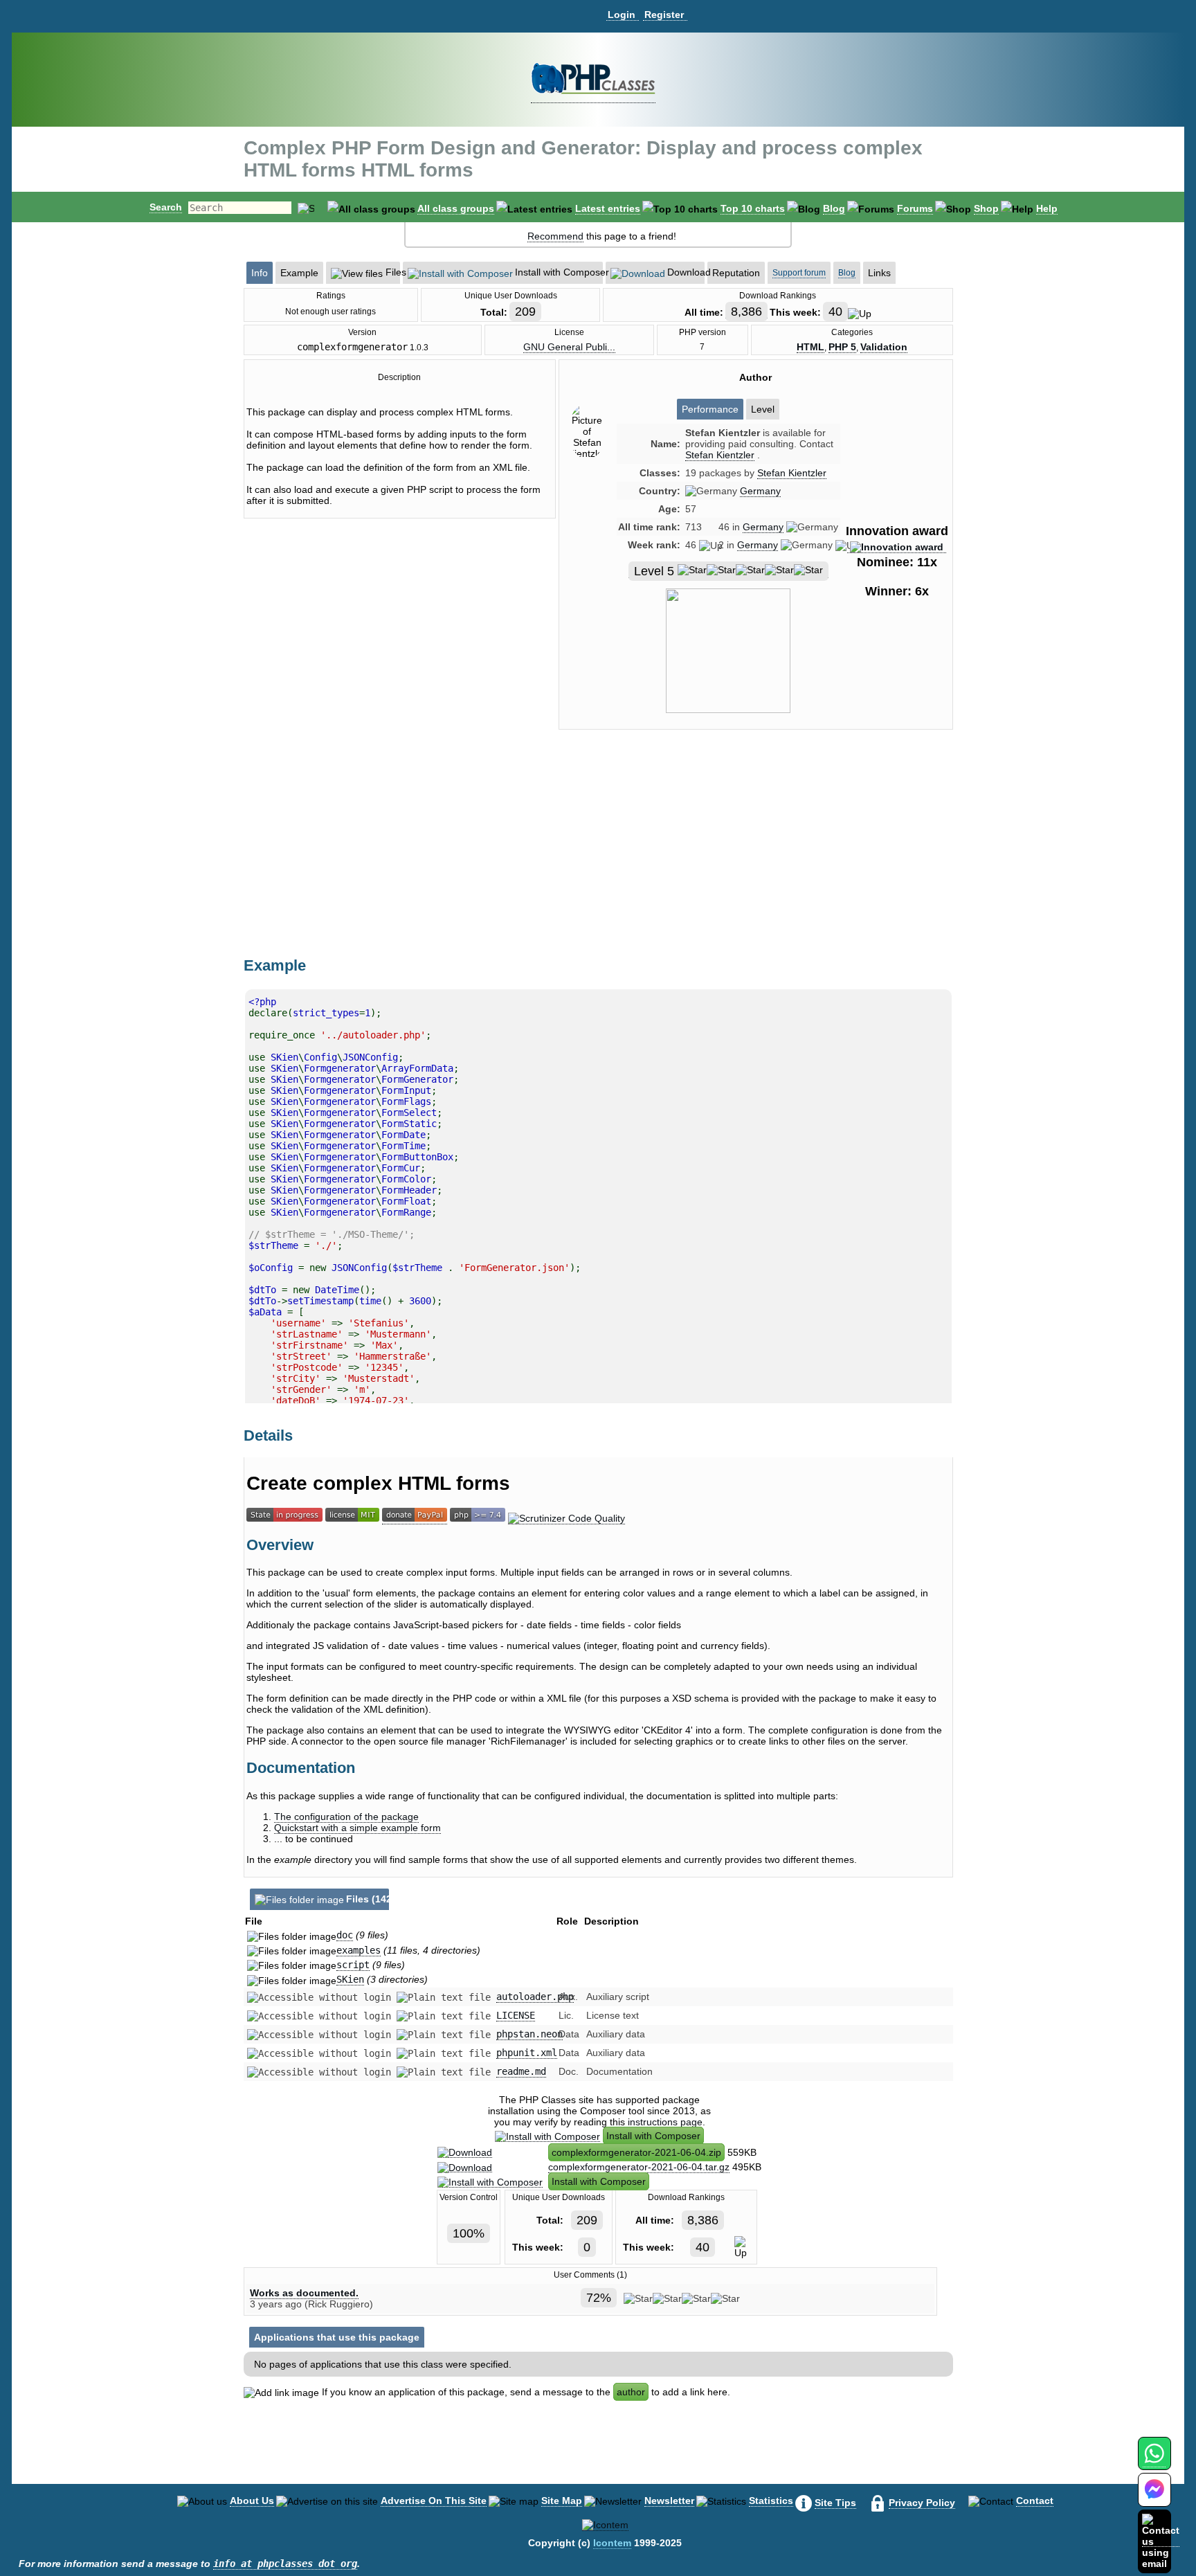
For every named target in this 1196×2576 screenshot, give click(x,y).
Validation (884, 347)
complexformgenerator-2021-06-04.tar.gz (639, 2167)
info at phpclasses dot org (285, 2564)
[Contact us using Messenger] (1154, 2498)
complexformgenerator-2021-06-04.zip (636, 2152)
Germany (760, 491)
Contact (1035, 2501)
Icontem (612, 2543)
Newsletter (669, 2501)
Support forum (799, 273)
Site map (562, 2501)
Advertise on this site (434, 2501)
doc (345, 1935)
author (631, 2392)
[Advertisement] (756, 858)
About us (252, 2501)
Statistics (771, 2501)
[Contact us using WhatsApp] (1154, 2461)
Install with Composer (653, 2136)
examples (359, 1950)
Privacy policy (922, 2503)
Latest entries (608, 208)
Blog (834, 208)
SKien (350, 1979)
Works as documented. (304, 2293)
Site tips (835, 2503)
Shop (986, 208)
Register (664, 15)
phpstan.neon (529, 2034)
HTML (810, 347)
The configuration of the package (346, 1817)
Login (622, 15)
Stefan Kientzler (792, 473)
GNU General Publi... (569, 347)
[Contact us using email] (1161, 2541)
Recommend (555, 236)
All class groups (456, 208)
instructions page (665, 2122)
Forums (915, 208)
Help (1047, 208)
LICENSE (516, 2015)
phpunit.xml (527, 2053)
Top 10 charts (753, 208)
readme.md (521, 2071)
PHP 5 (842, 347)
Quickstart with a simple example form (357, 1828)
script (353, 1965)
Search (166, 207)
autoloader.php (535, 1997)
